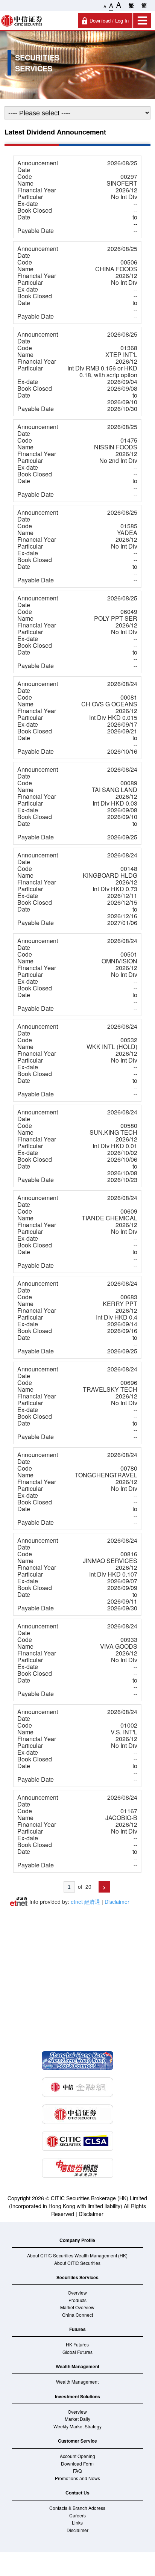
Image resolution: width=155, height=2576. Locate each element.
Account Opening (77, 2456)
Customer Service (77, 2441)
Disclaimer (91, 2214)
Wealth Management (77, 2366)
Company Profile (77, 2240)
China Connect (77, 2315)
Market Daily (77, 2419)
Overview (77, 2293)
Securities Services (77, 2277)
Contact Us (77, 2493)
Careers (77, 2515)
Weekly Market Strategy (77, 2426)
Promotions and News (77, 2478)
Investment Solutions (77, 2396)
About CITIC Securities (77, 2263)
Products (77, 2300)
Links (77, 2522)
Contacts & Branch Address (77, 2508)
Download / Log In (109, 20)
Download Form (77, 2463)
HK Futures (77, 2344)
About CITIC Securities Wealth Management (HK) (77, 2255)
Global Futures (77, 2352)
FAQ (77, 2471)
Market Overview (77, 2307)
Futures (77, 2329)
